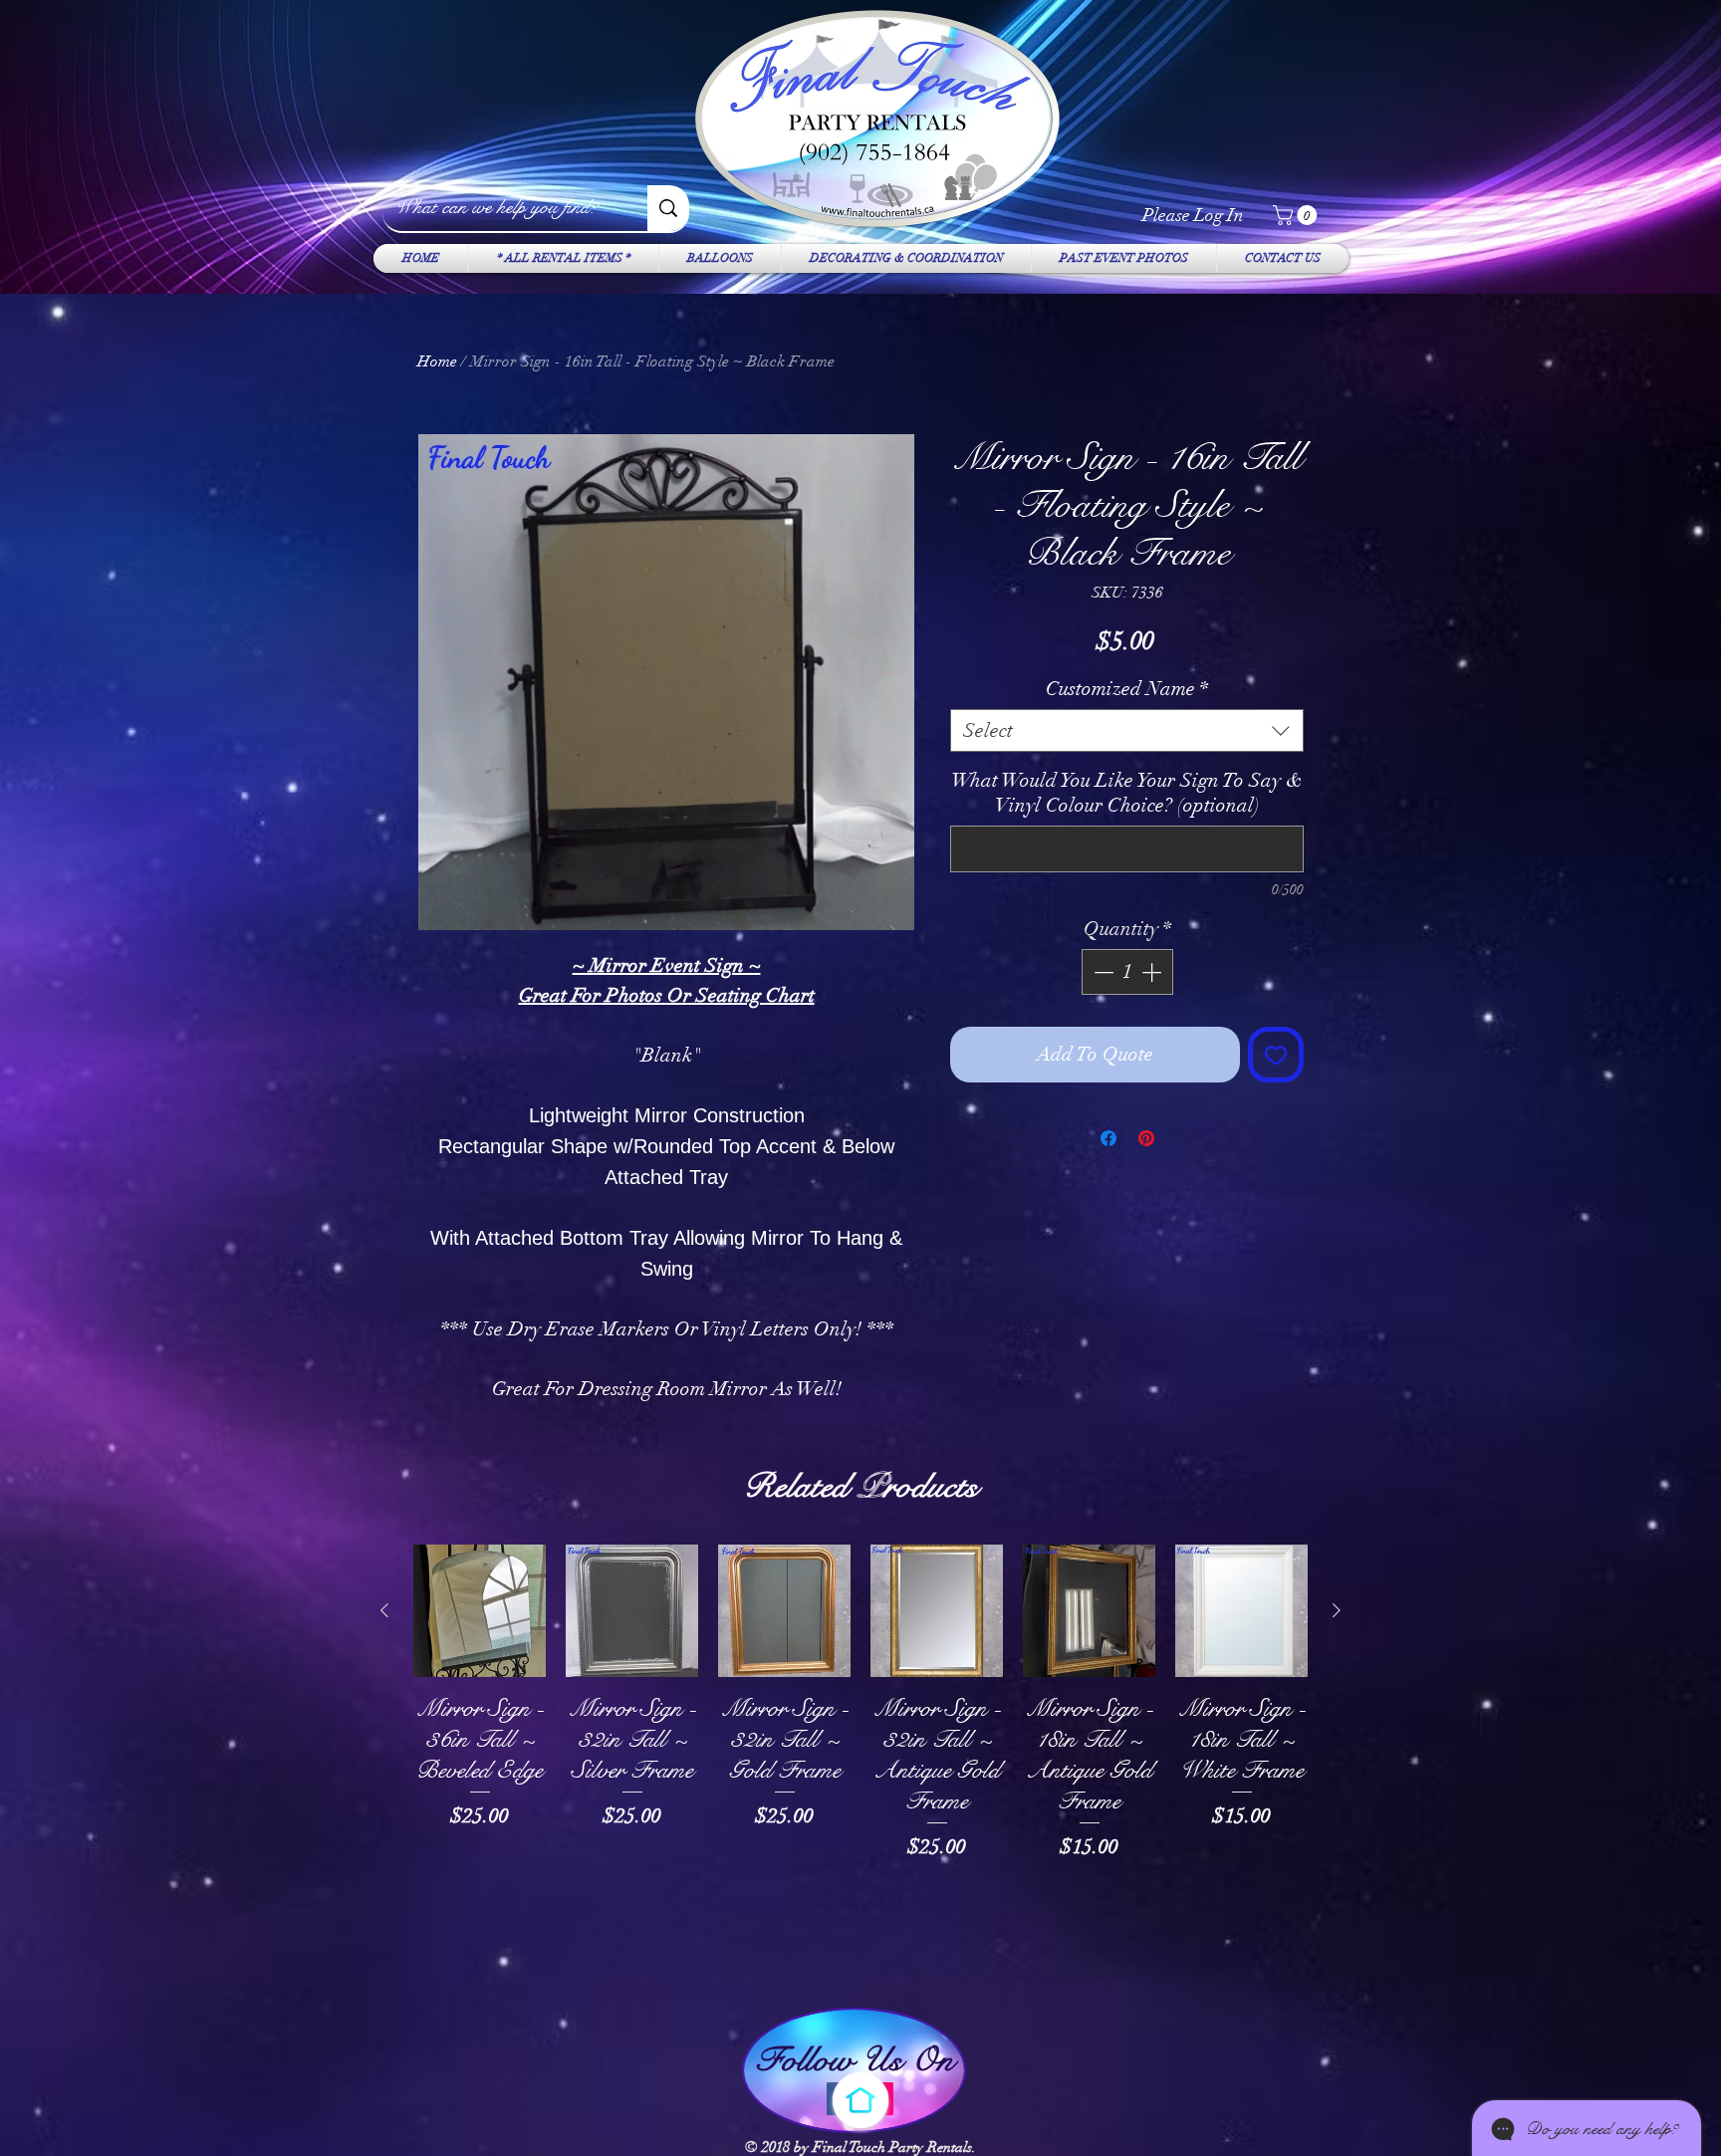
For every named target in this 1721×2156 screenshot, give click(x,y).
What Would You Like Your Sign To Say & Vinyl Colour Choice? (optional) (1127, 793)
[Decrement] (1102, 972)
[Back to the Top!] (860, 2100)
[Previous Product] (384, 1610)
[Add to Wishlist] (1276, 1055)
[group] (860, 1765)
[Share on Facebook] (1108, 1138)
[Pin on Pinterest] (1146, 1138)
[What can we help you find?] (668, 208)
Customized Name (1127, 689)
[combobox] (1127, 730)
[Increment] (1153, 972)
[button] (1297, 215)
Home (437, 361)
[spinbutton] (1127, 972)
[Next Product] (1337, 1610)
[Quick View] (480, 1611)
